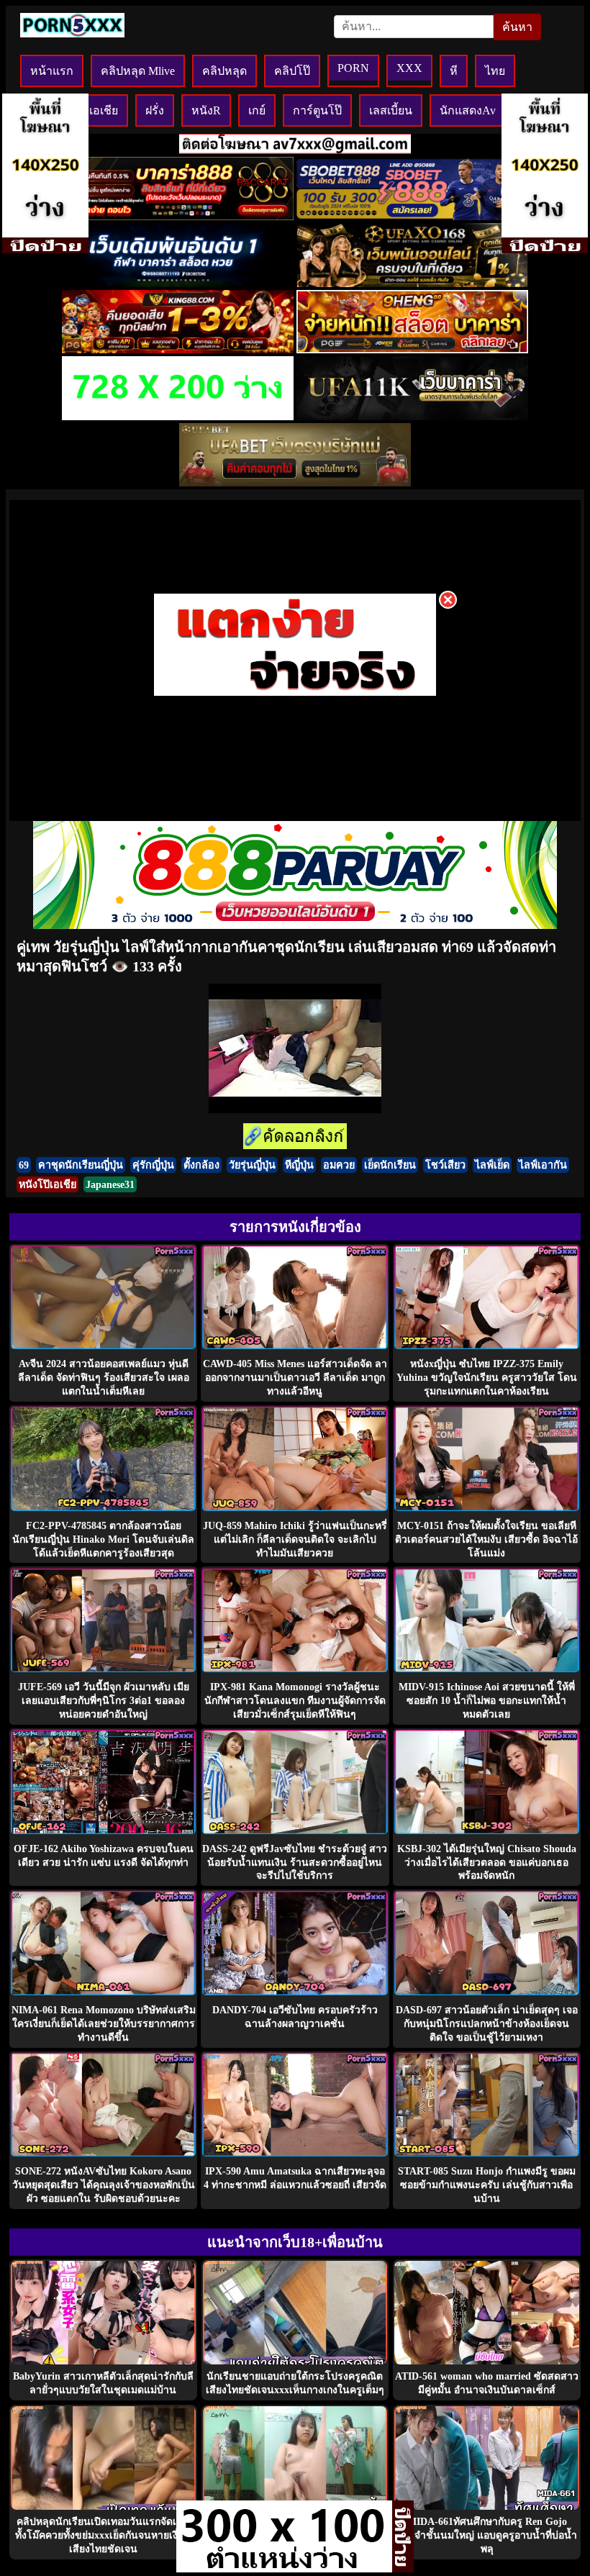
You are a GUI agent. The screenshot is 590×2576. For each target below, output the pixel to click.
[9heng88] (412, 349)
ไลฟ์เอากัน (543, 1165)
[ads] (284, 2568)
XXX (409, 68)
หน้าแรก (52, 71)
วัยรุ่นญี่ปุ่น (252, 1165)
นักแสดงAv (468, 110)
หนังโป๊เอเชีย (47, 1184)
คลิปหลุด (224, 71)
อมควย (339, 1165)
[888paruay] (295, 695)
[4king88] (178, 349)
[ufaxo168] (412, 283)
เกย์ (257, 110)
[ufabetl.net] (295, 482)
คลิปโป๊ (292, 71)
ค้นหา (517, 27)
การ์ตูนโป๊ (317, 110)
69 (24, 1165)
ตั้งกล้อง (201, 1165)
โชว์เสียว (445, 1165)
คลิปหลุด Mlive (138, 71)
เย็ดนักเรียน (390, 1165)
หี (454, 71)
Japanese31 (110, 1184)
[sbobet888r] (412, 216)
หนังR (206, 110)
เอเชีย (104, 110)
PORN (353, 68)
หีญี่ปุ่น (299, 1165)
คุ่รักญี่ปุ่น (153, 1165)
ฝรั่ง (155, 110)
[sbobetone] (178, 283)
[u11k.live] (412, 416)
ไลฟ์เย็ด (492, 1165)
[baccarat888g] (178, 216)
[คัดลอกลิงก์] (295, 1137)
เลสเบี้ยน (391, 110)
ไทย (495, 71)
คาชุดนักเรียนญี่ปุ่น (81, 1165)
